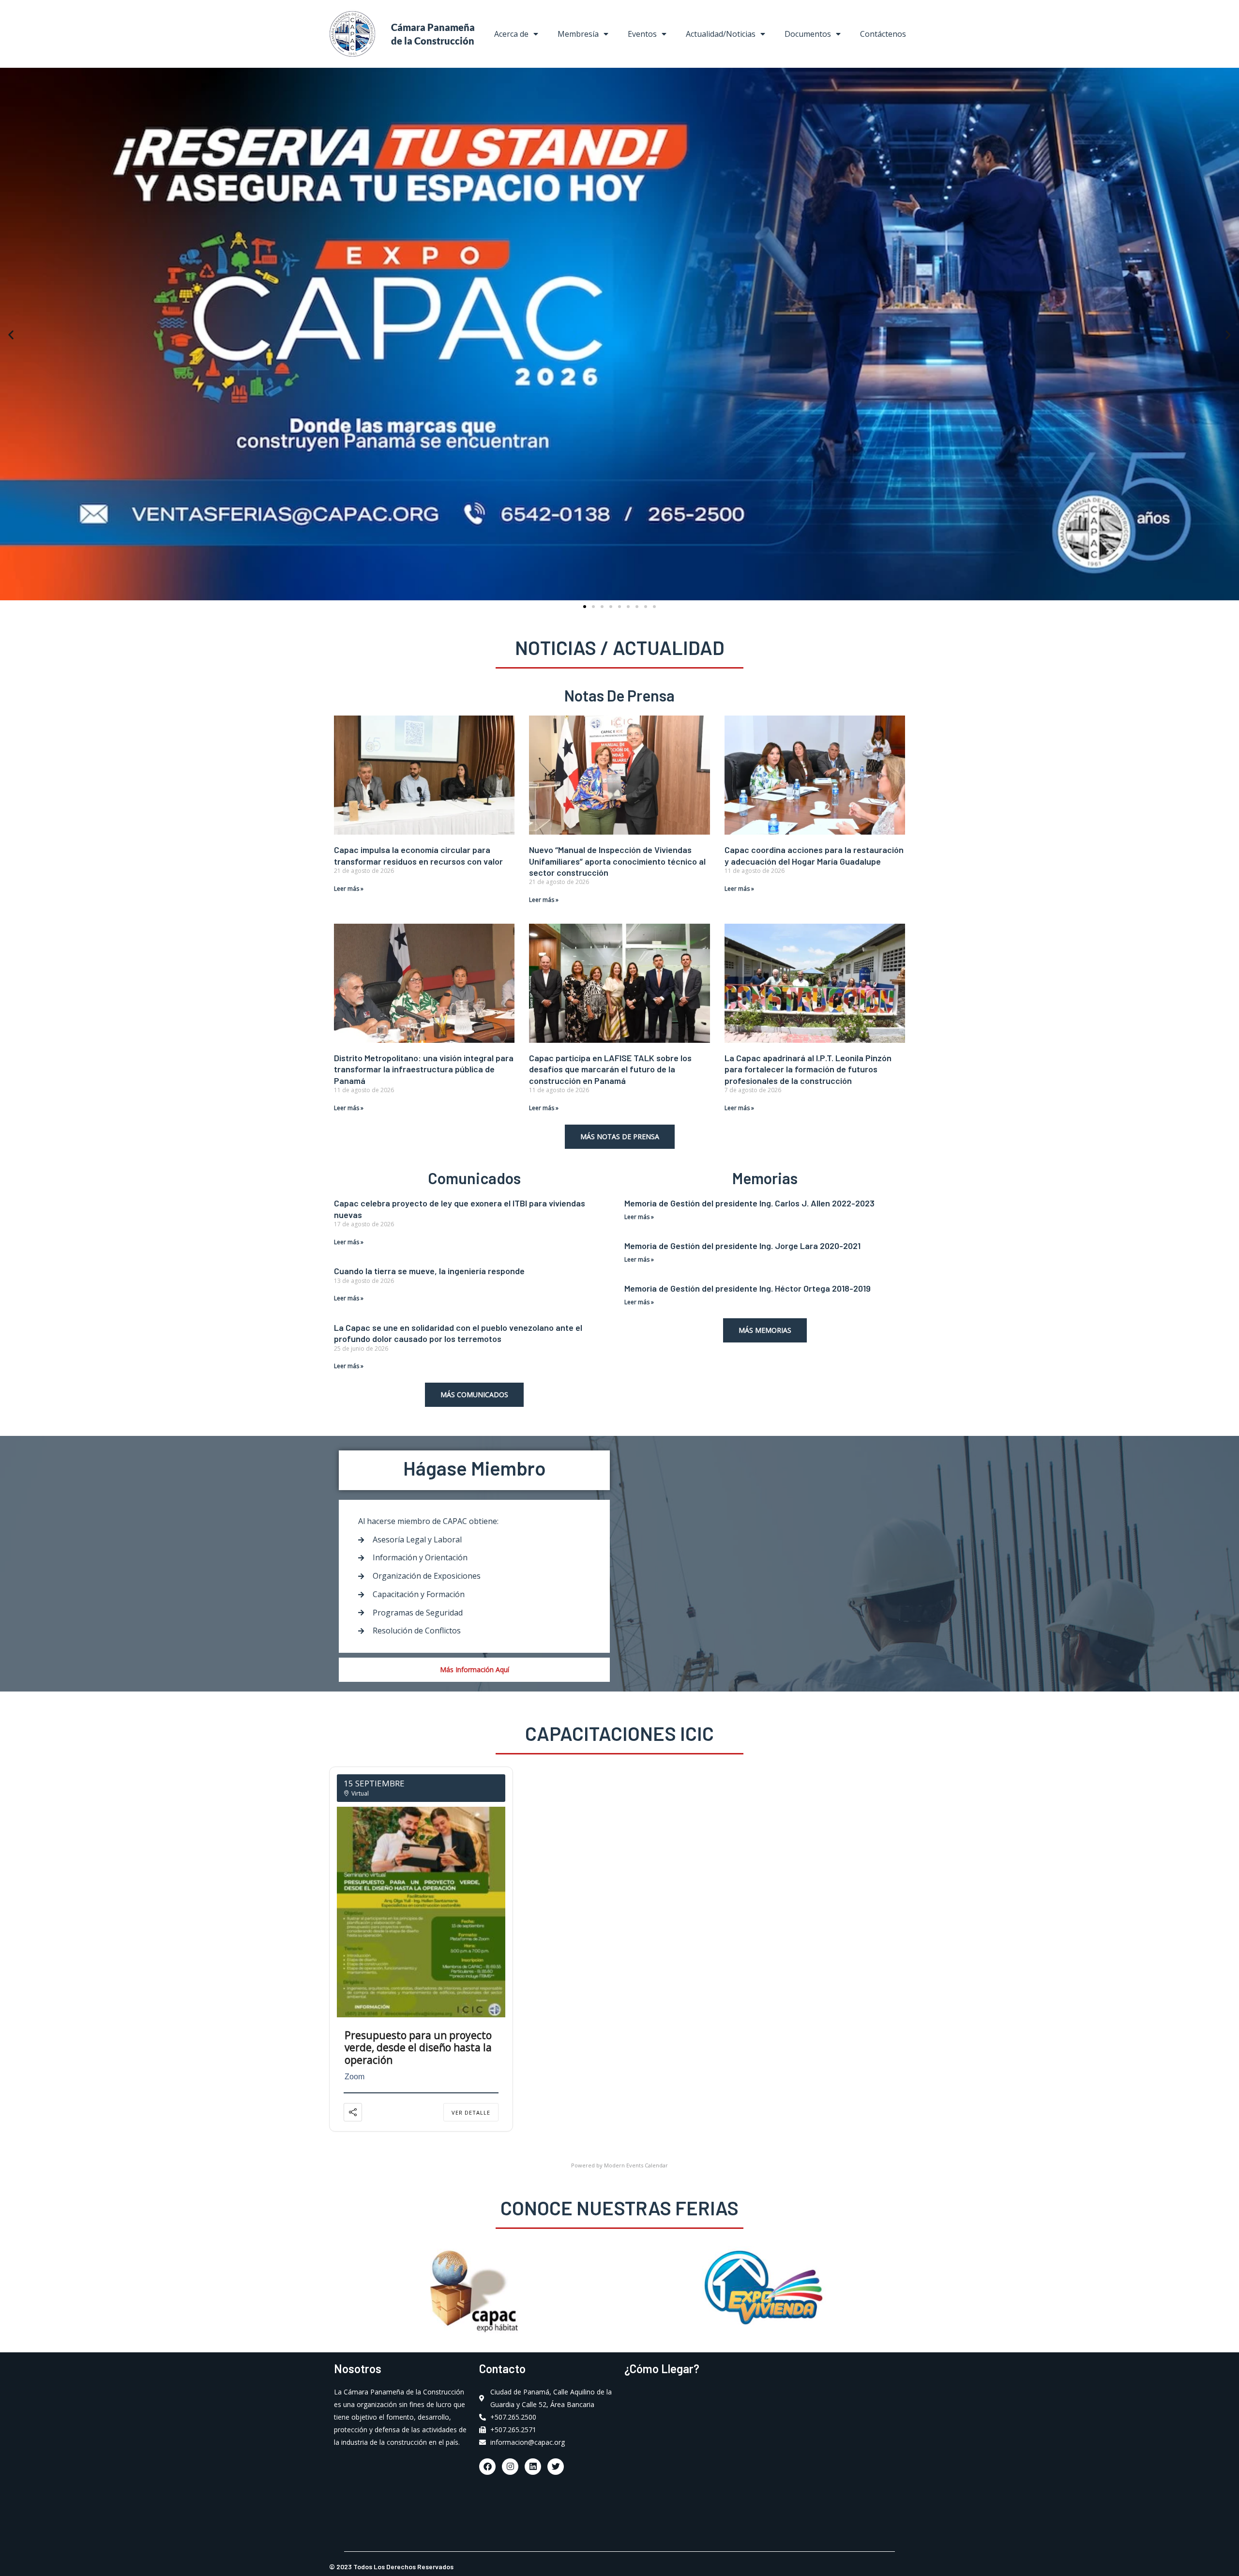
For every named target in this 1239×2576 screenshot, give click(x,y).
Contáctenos (883, 34)
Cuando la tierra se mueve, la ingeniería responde (429, 1271)
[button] (11, 334)
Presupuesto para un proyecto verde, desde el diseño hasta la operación (418, 2047)
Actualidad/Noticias (721, 34)
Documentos (808, 34)
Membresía (578, 34)
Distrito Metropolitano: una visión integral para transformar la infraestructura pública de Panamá (424, 1069)
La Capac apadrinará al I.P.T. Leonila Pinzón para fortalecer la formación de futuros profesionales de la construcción (808, 1069)
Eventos (642, 34)
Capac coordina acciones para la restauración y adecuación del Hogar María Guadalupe (814, 855)
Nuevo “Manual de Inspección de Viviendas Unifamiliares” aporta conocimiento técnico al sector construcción (617, 861)
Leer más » (349, 889)
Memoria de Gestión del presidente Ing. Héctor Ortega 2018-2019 (748, 1288)
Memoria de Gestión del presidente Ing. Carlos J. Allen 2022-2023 (749, 1203)
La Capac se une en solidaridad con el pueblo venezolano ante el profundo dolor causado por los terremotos (458, 1333)
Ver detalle (471, 2112)
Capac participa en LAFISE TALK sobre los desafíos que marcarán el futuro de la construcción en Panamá (610, 1069)
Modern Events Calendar (636, 2165)
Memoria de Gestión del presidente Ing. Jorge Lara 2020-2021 (742, 1246)
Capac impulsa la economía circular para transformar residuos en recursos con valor (418, 855)
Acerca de (511, 34)
